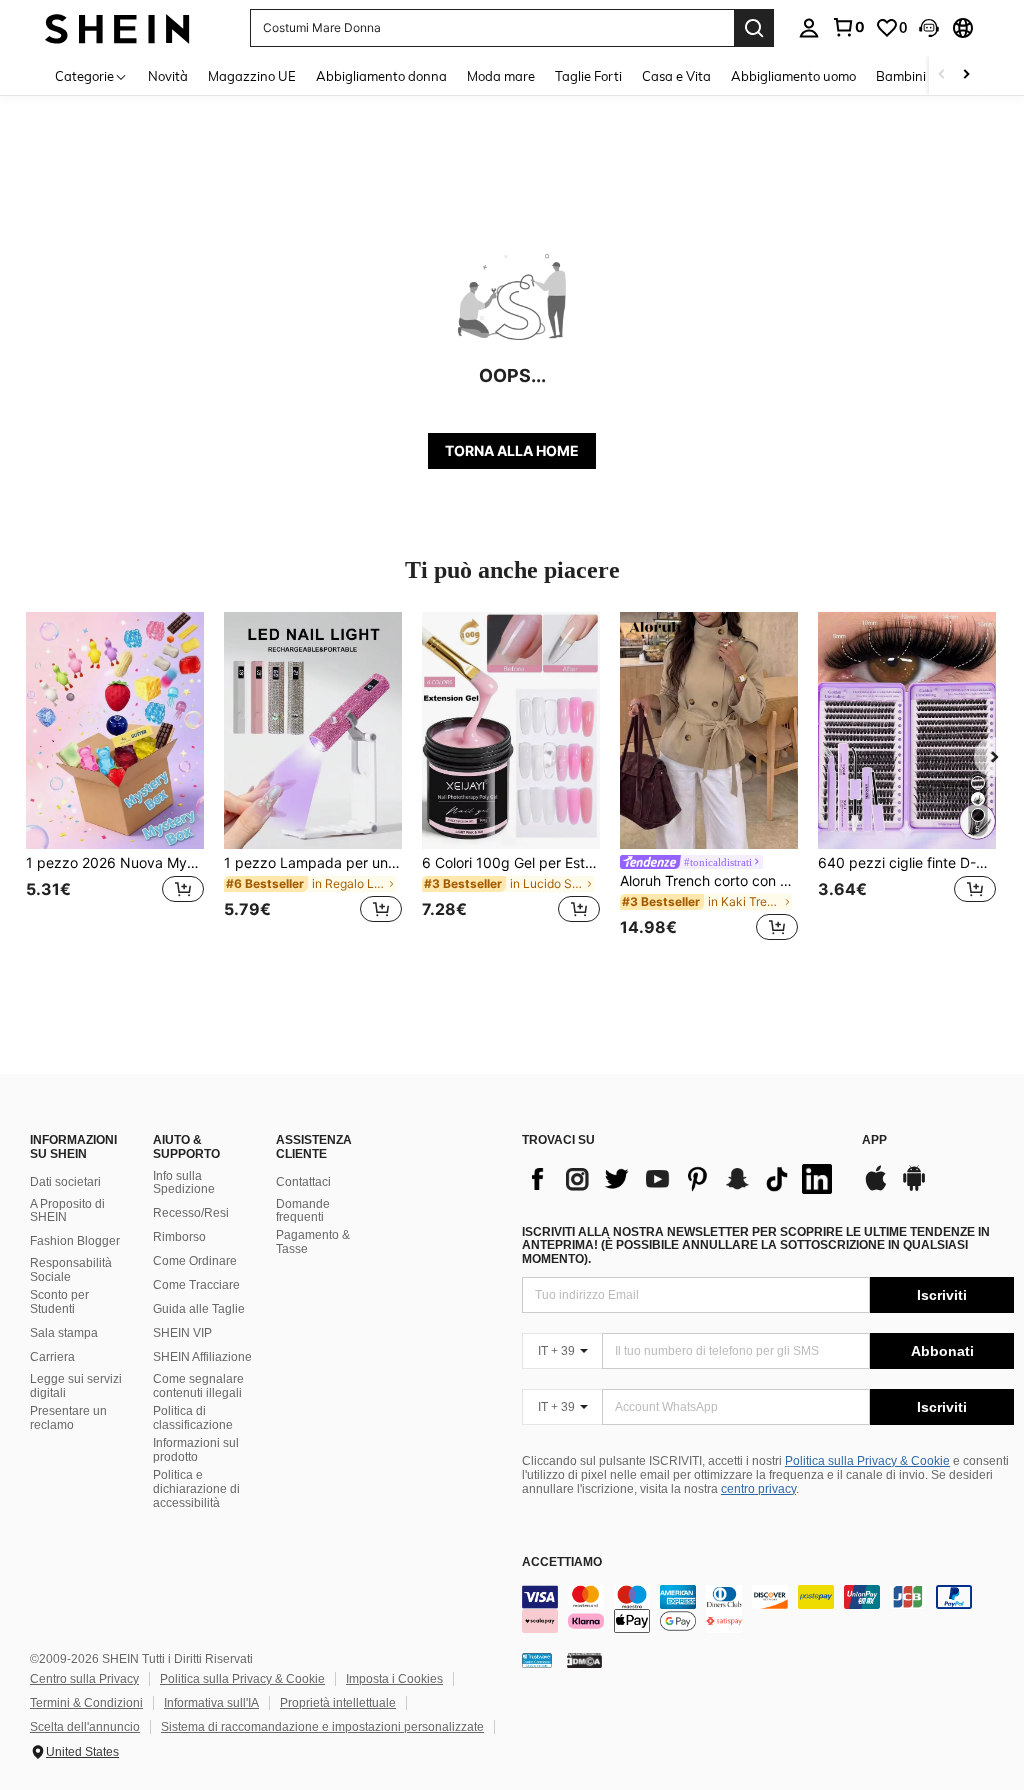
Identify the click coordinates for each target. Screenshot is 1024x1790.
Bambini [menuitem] (901, 76)
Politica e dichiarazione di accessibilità (196, 1489)
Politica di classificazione (193, 1418)
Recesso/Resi (191, 1213)
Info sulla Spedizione (184, 1183)
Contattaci (303, 1182)
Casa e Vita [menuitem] (676, 76)
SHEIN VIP (182, 1333)
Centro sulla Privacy (84, 1679)
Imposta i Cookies (394, 1679)
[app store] (876, 1188)
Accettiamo (562, 1562)
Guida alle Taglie (199, 1309)
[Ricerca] (754, 28)
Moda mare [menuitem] (501, 76)
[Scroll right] (966, 75)
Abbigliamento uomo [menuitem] (793, 76)
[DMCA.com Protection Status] (584, 1660)
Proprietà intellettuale (338, 1703)
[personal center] (809, 28)
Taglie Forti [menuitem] (588, 76)
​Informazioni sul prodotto (196, 1450)
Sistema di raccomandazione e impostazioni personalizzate (322, 1727)
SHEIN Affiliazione (202, 1357)
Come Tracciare (196, 1285)
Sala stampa (64, 1333)
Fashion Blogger (75, 1241)
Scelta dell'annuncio (85, 1727)
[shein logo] (117, 27)
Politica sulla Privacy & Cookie (867, 1461)
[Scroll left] (942, 75)
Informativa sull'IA (211, 1703)
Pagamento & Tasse (313, 1242)
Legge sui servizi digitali (76, 1386)
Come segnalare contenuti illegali (198, 1386)
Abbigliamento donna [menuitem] (381, 76)
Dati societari (65, 1182)
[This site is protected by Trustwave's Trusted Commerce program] (537, 1660)
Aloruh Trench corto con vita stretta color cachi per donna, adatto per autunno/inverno (709, 881)
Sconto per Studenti (59, 1302)
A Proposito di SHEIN (67, 1211)
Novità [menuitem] (168, 76)
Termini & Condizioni (86, 1703)
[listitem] (115, 779)
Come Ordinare (195, 1261)
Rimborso (179, 1237)
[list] (682, 1179)
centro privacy (758, 1489)
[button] (929, 28)
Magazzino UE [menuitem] (252, 76)
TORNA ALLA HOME (512, 450)
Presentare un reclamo (68, 1418)
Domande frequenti (303, 1211)
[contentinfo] (768, 1609)
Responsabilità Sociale (71, 1270)
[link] (848, 27)
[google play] (914, 1188)
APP (874, 1140)
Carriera (52, 1357)
